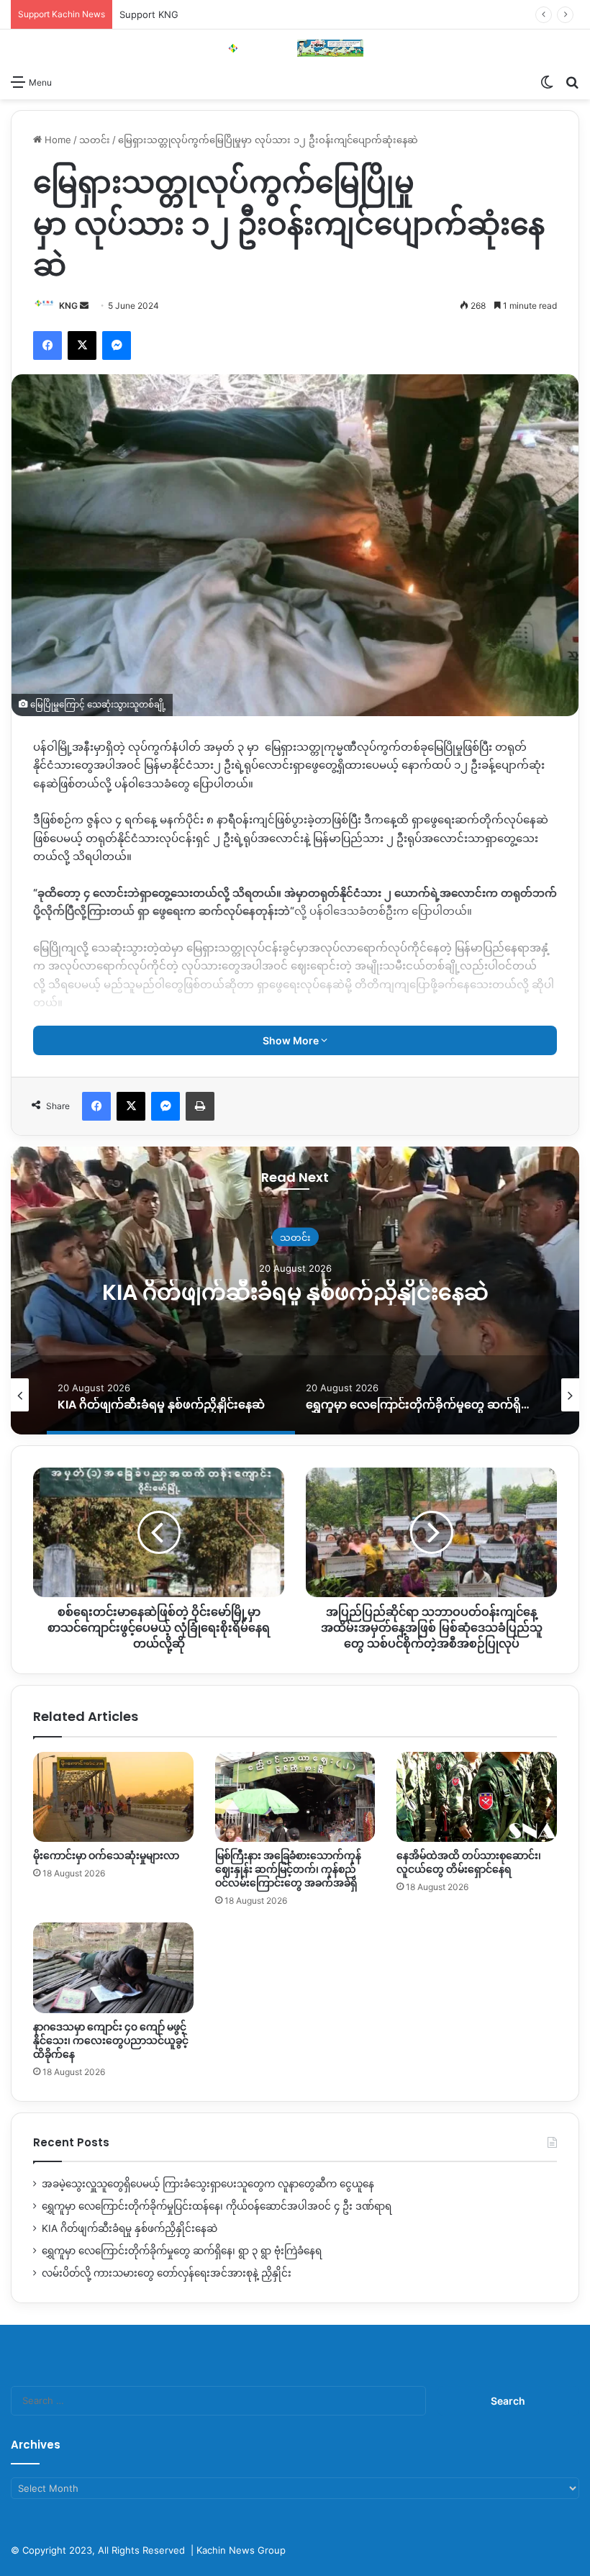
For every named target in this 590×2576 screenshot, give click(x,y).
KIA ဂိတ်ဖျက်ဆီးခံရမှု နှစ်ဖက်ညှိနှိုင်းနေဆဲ (295, 1292)
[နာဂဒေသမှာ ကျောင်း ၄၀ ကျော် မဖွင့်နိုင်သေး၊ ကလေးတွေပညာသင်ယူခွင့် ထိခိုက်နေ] (113, 1968)
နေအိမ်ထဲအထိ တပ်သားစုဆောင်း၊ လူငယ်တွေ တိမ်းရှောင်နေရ (469, 1862)
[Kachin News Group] (295, 48)
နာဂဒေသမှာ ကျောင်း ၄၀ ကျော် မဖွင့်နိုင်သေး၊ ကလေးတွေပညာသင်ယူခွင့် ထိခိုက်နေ (111, 2041)
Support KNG (149, 14)
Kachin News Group (241, 2550)
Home (56, 140)
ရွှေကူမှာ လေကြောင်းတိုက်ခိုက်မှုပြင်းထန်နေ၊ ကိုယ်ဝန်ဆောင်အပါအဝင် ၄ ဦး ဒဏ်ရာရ (217, 2206)
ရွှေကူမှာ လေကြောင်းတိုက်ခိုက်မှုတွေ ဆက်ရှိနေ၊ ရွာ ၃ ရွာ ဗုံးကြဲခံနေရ (182, 2251)
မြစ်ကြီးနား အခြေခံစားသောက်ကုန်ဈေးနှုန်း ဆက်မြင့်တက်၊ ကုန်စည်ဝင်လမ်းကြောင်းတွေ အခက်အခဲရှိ (288, 1869)
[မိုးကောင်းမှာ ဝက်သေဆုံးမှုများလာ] (113, 1797)
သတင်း (95, 140)
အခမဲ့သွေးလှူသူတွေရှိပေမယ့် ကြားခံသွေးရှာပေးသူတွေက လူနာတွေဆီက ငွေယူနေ (208, 2184)
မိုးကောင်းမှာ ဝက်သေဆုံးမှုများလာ (106, 1856)
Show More (292, 1040)
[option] (295, 1291)
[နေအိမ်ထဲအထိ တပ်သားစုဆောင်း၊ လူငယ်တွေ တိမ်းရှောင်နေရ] (477, 1797)
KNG (68, 306)
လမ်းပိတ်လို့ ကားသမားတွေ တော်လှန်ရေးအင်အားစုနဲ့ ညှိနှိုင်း (167, 2273)
